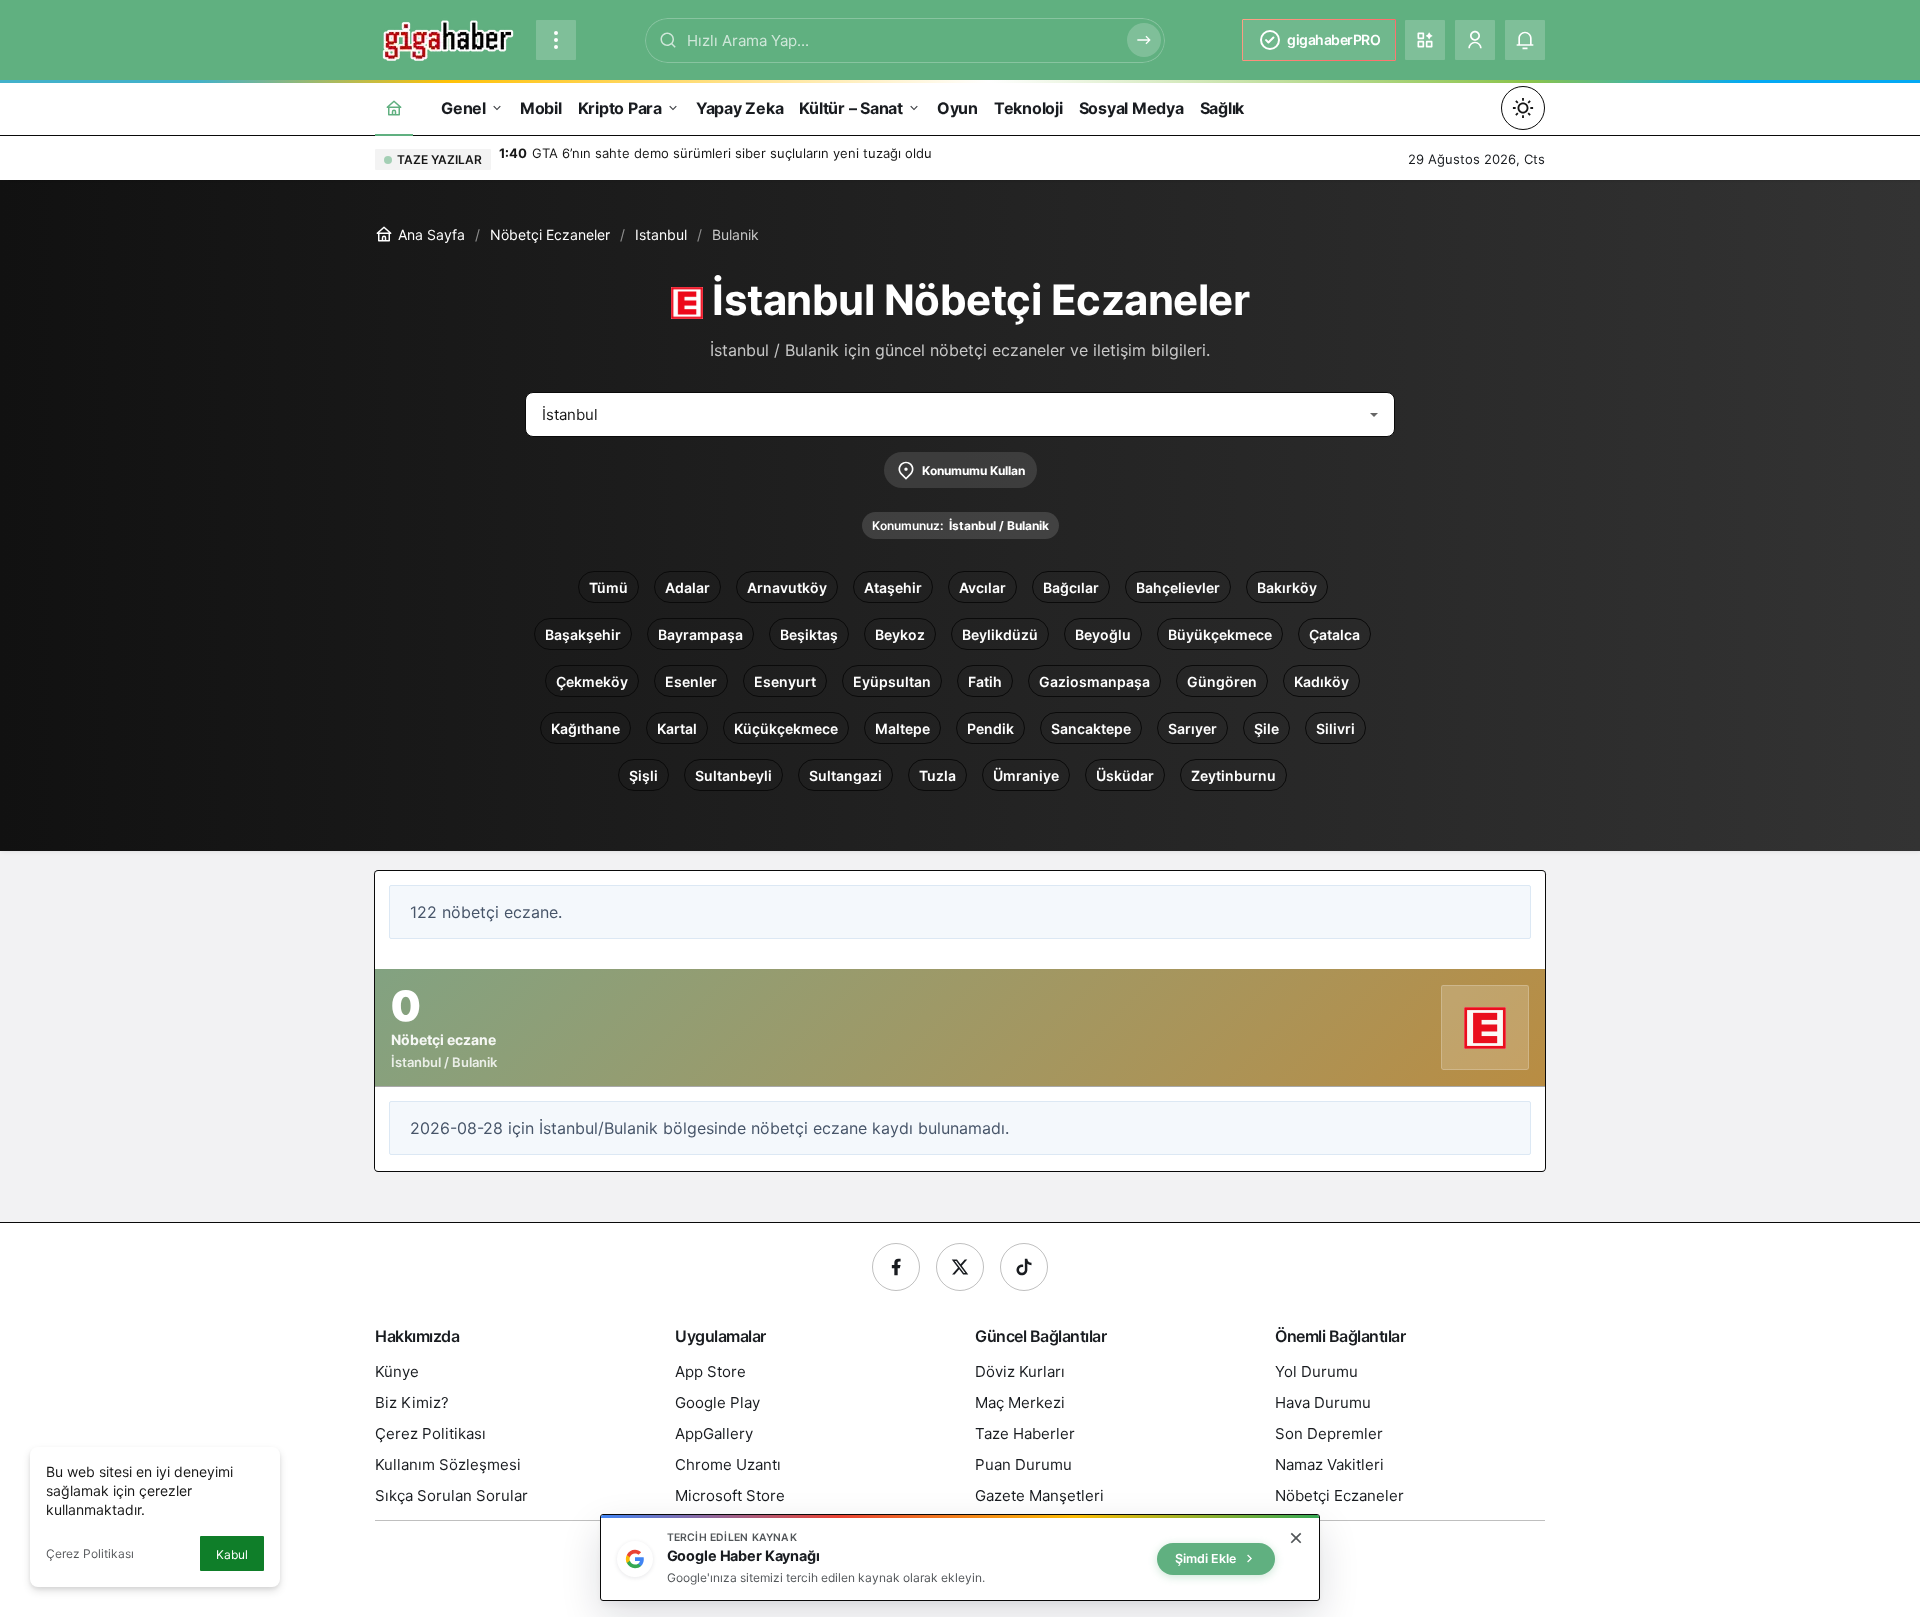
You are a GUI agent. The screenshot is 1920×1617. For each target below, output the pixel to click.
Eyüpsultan (892, 681)
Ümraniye (1026, 775)
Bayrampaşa (700, 634)
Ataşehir (893, 587)
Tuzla (937, 775)
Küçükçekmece (786, 728)
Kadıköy (1321, 681)
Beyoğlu (1103, 634)
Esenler (691, 681)
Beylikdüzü (1000, 634)
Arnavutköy (787, 587)
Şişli (643, 775)
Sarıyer (1192, 728)
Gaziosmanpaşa (1094, 681)
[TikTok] (1024, 1267)
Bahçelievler (1178, 587)
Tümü (608, 587)
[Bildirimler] (1525, 40)
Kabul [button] (232, 1554)
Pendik (990, 728)
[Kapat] (1296, 1538)
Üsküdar (1125, 775)
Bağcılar (1071, 587)
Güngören (1222, 681)
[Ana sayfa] (394, 107)
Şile (1266, 728)
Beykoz (900, 634)
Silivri (1335, 728)
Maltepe (902, 728)
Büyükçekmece (1220, 634)
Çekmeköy (592, 681)
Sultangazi (845, 775)
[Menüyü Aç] (556, 40)
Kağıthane (585, 728)
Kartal (677, 728)
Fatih (985, 681)
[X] (960, 1267)
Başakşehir (583, 634)
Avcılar (982, 587)
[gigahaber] (447, 38)
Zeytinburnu (1233, 775)
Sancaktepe (1091, 728)
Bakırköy (1287, 587)
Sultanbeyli (733, 775)
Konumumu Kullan (973, 470)
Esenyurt (785, 681)
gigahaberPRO (1333, 39)
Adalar (687, 587)
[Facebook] (896, 1267)
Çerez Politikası (90, 1553)
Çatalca (1334, 634)
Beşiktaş (809, 634)
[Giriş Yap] (1475, 40)
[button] (1425, 40)
